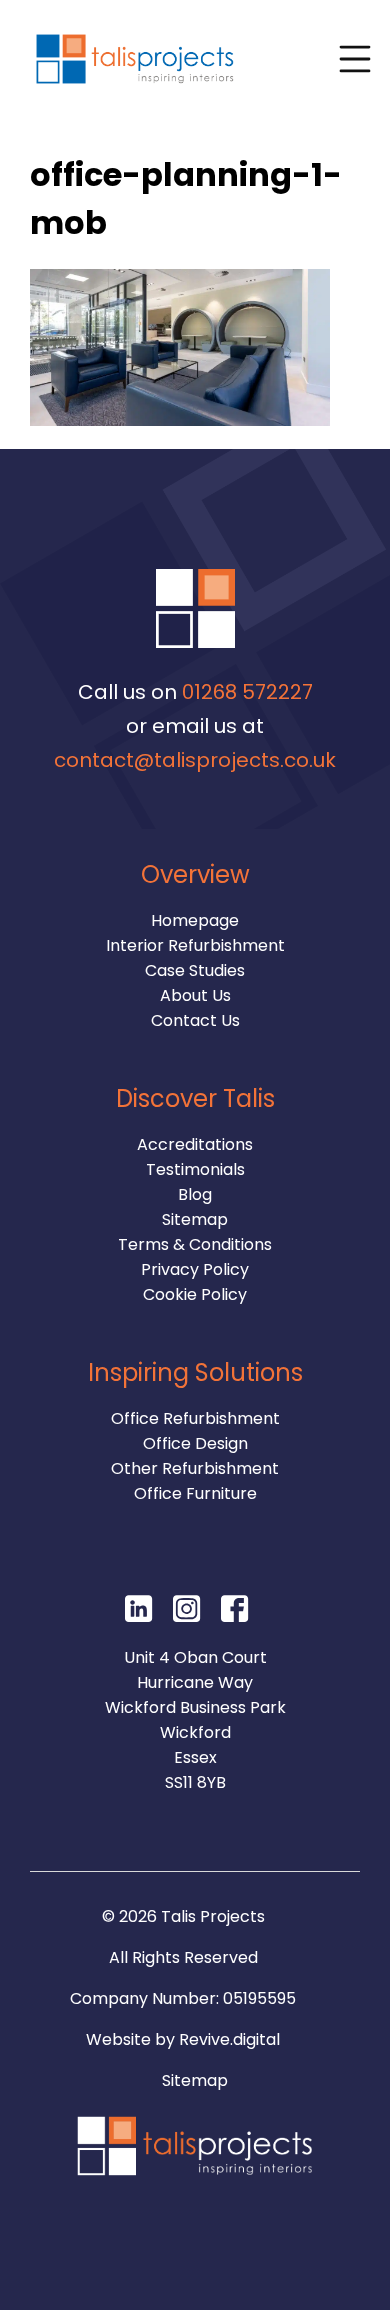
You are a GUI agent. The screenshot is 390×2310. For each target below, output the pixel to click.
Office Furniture (195, 1493)
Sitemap (195, 1219)
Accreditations (195, 1144)
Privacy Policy (195, 1269)
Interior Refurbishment (195, 945)
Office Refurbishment (195, 1418)
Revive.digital (229, 2039)
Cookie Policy (195, 1294)
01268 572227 (247, 692)
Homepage (195, 920)
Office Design (195, 1443)
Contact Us (195, 1020)
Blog (195, 1194)
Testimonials (195, 1169)
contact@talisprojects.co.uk (195, 760)
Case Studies (195, 970)
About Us (195, 995)
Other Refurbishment (195, 1468)
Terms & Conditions (195, 1244)
